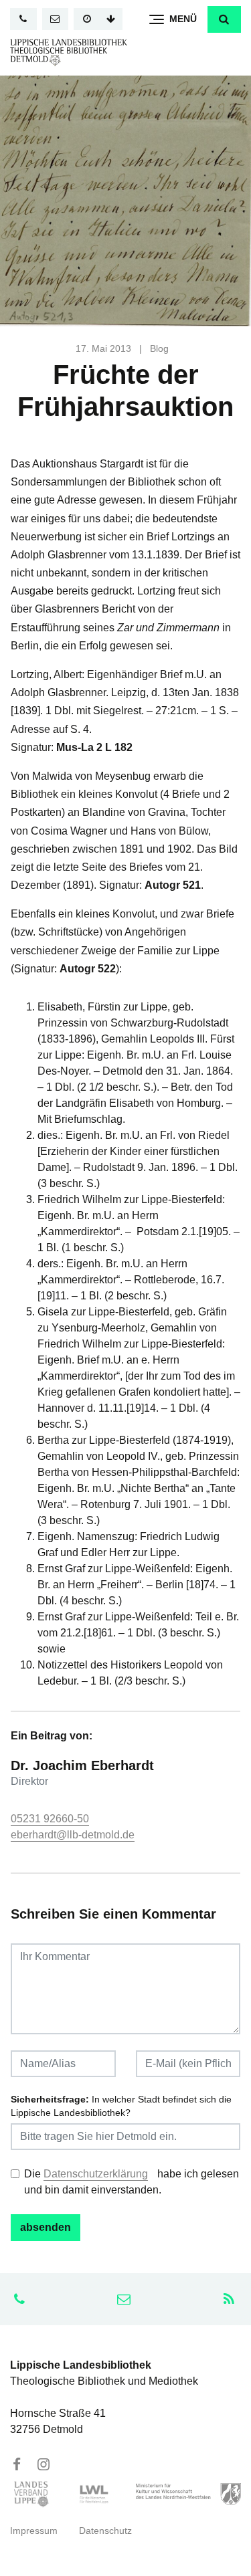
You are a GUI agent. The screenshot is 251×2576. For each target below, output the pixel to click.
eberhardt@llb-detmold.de (73, 1835)
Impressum (34, 2531)
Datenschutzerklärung (96, 2174)
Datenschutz (105, 2531)
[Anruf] (23, 19)
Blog (159, 349)
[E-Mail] (56, 19)
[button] (224, 19)
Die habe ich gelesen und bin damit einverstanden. (132, 2182)
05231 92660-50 (50, 1819)
